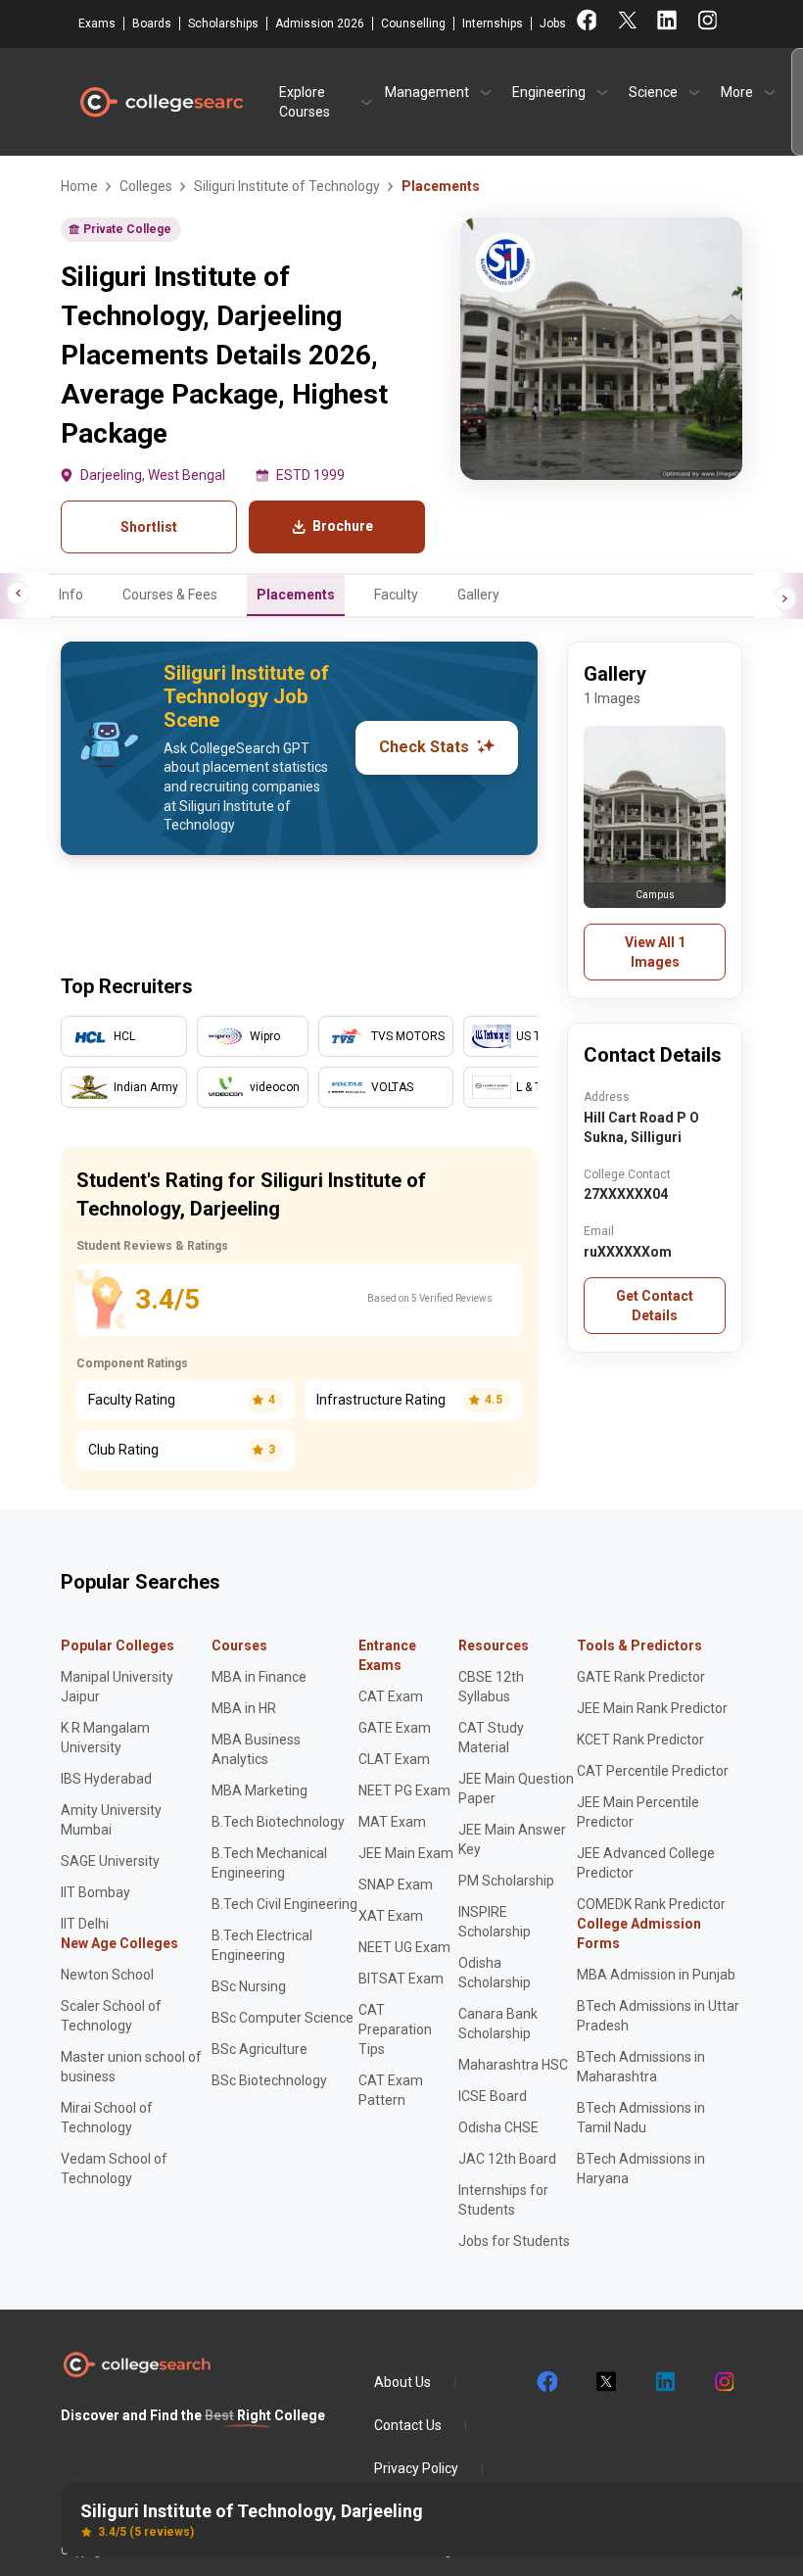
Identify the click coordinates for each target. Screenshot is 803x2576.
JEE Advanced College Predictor (646, 1863)
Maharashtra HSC (513, 2065)
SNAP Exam (396, 1884)
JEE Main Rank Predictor (652, 1708)
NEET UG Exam (404, 1947)
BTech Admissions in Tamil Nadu (641, 2118)
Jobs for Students (514, 2241)
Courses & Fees (170, 595)
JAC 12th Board (507, 2159)
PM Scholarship (506, 1881)
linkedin (664, 2382)
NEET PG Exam (404, 1790)
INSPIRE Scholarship (495, 1922)
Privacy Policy (416, 2468)
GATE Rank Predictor (641, 1677)
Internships (493, 24)
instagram (723, 2382)
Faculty (396, 595)
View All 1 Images (655, 952)
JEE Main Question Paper (516, 1789)
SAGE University (110, 1861)
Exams (97, 24)
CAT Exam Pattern (391, 2090)
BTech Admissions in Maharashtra (641, 2067)
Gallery (478, 595)
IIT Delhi (85, 1924)
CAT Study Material (491, 1738)
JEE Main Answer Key (512, 1839)
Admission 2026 (320, 24)
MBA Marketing (260, 1790)
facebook (546, 2382)
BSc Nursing (249, 1986)
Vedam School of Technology (114, 2169)
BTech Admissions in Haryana (641, 2169)
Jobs (553, 24)
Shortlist (149, 527)
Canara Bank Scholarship (498, 2024)
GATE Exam (395, 1728)
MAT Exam (392, 1822)
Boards (152, 24)
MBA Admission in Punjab (656, 1975)
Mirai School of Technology (107, 2118)
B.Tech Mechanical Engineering (269, 1863)
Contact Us (408, 2425)
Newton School (107, 1975)
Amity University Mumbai (111, 1820)
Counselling (413, 24)
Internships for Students (503, 2200)
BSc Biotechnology (269, 2080)
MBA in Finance (259, 1677)
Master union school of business (131, 2067)
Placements (296, 595)
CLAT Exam (394, 1759)
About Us (402, 2382)
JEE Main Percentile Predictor (638, 1812)
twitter (605, 2382)
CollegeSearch (161, 102)
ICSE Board (493, 2096)
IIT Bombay (95, 1892)
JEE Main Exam (406, 1853)
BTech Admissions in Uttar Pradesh (658, 2016)
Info (71, 595)
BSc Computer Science (283, 2018)
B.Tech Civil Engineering (284, 1904)
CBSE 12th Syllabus (491, 1687)
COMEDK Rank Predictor (651, 1904)
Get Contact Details (655, 1306)
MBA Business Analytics (256, 1749)
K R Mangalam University (105, 1738)
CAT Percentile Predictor (653, 1771)
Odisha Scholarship (495, 1973)
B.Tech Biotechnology (278, 1822)
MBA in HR (244, 1708)
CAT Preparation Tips (395, 2029)
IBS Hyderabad (106, 1779)
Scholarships (223, 24)
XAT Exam (391, 1916)
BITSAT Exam (401, 1979)
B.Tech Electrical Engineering (262, 1945)
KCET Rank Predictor (640, 1740)
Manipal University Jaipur (117, 1687)
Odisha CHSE (498, 2127)
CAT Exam (391, 1696)
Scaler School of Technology (111, 2016)
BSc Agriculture (260, 2049)
